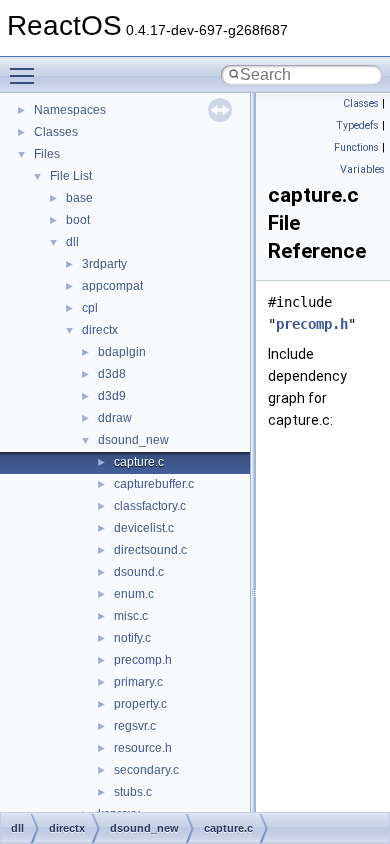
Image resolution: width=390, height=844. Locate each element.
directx (100, 330)
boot (78, 220)
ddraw (115, 418)
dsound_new (133, 440)
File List (71, 176)
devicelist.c (144, 528)
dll (72, 242)
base (79, 198)
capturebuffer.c (154, 484)
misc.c (131, 616)
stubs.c (133, 792)
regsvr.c (135, 726)
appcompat (112, 286)
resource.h (143, 748)
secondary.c (146, 770)
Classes (56, 132)
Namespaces (70, 110)
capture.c (139, 462)
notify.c (132, 638)
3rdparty (104, 264)
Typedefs (357, 125)
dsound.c (139, 572)
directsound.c (150, 550)
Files (47, 154)
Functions (356, 147)
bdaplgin (122, 352)
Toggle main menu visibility (26, 75)
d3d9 (112, 396)
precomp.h (143, 660)
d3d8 (112, 374)
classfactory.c (150, 506)
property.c (140, 704)
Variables (362, 169)
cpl (90, 308)
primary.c (138, 682)
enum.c (134, 594)
